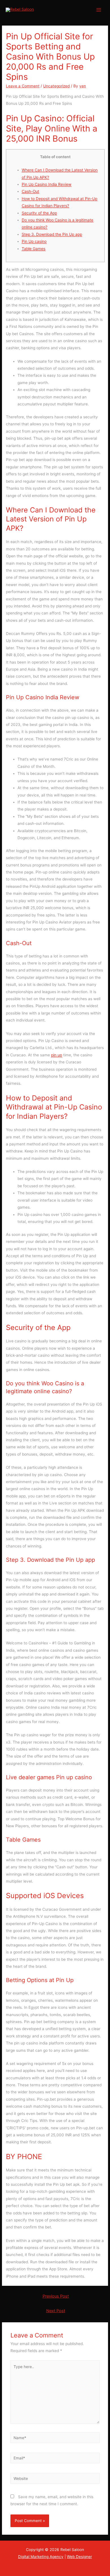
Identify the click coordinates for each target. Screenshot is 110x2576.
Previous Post (56, 2296)
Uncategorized (56, 86)
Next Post (56, 2311)
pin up (57, 1055)
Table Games (34, 249)
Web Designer (79, 2557)
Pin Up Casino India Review (47, 184)
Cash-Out (30, 191)
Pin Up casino (34, 241)
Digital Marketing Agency (41, 2557)
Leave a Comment (23, 86)
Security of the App (39, 213)
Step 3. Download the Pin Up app (52, 234)
